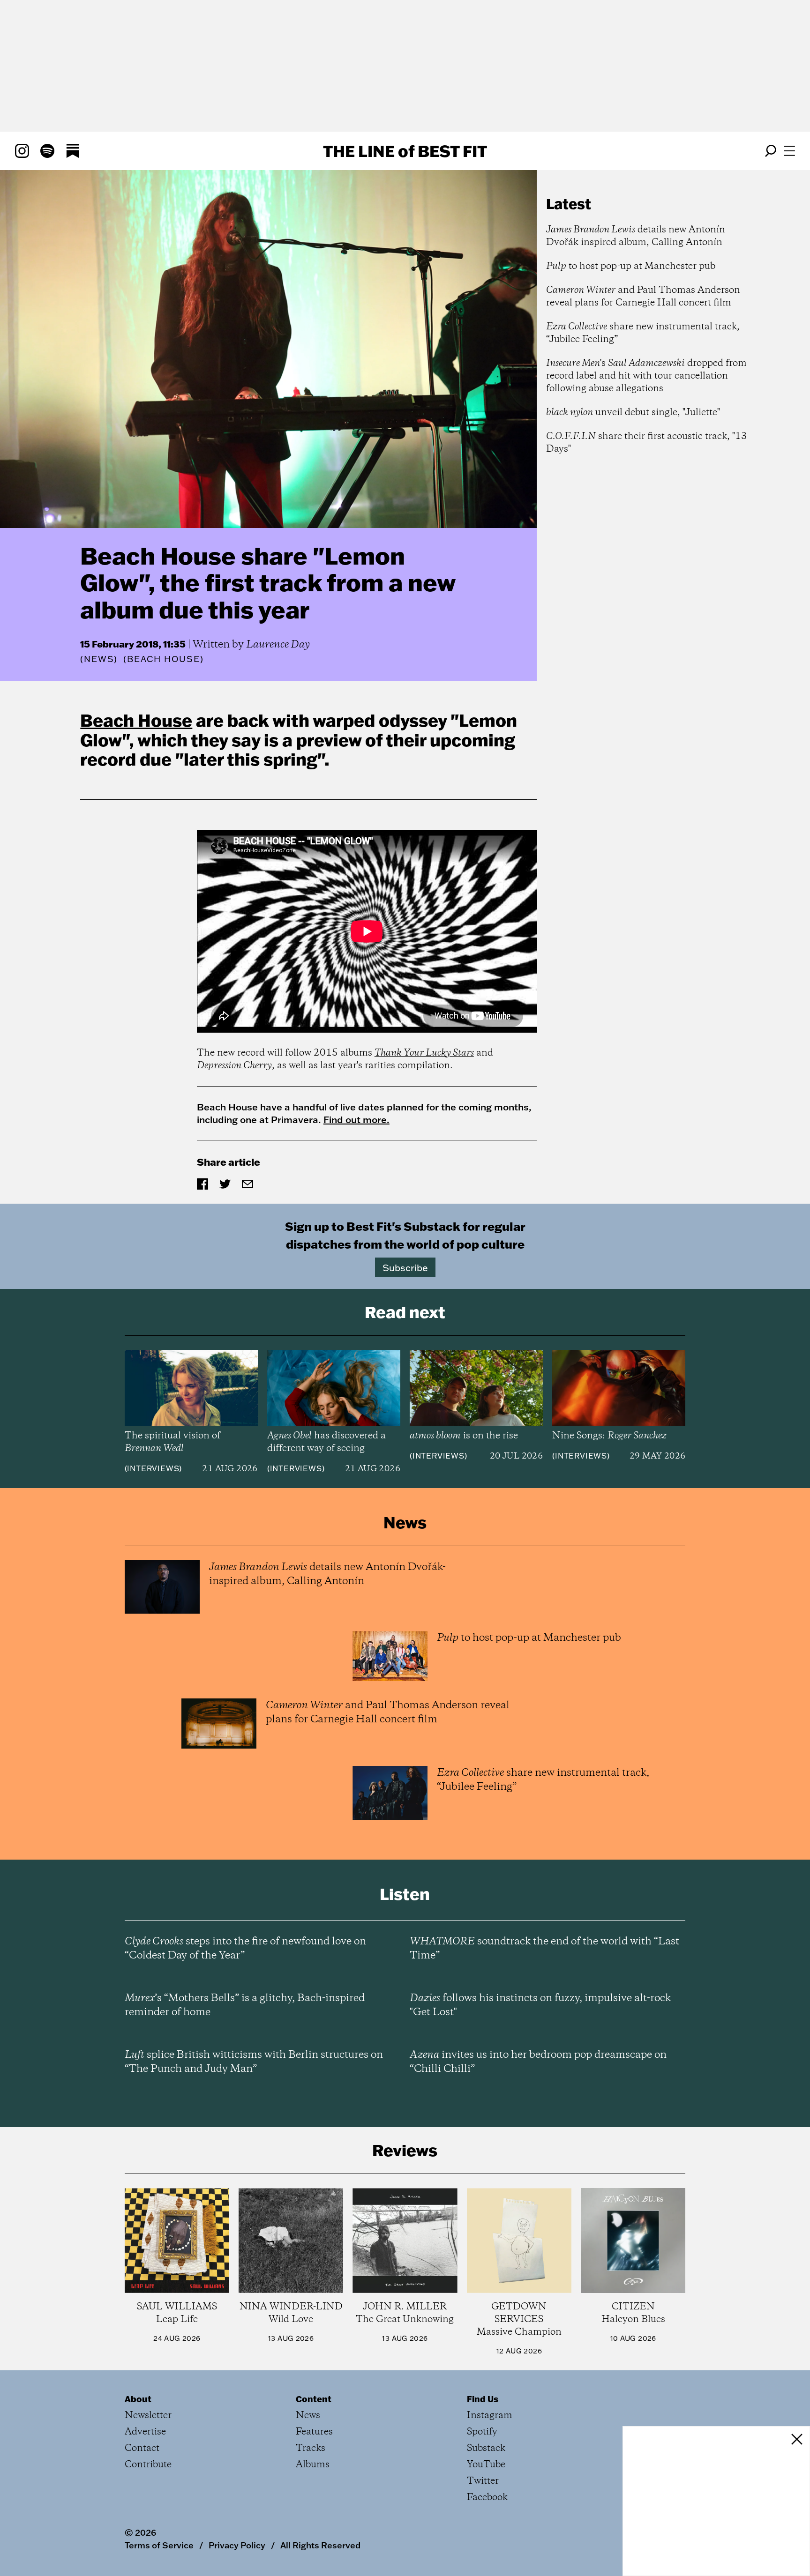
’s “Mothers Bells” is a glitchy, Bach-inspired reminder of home (245, 2005)
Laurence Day (278, 645)
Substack (486, 2448)
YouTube (486, 2465)
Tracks (311, 2448)
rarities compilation (407, 1066)
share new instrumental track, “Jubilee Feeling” (643, 333)
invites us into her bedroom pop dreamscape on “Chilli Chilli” (538, 2062)
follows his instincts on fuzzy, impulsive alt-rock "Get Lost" (540, 2005)
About (138, 2399)
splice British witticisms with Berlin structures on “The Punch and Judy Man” (254, 2062)
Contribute (148, 2465)
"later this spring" (250, 759)
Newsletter (148, 2416)
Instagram (490, 2416)
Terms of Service (159, 2545)
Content (314, 2399)
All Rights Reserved (320, 2545)
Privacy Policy (237, 2545)
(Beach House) (163, 659)
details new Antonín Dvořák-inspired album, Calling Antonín (636, 236)
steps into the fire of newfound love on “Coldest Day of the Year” (245, 1949)
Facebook (487, 2498)
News (99, 659)
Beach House (136, 720)
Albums (313, 2465)
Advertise (145, 2432)
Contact (142, 2448)
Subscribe (405, 1267)
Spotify (482, 2432)
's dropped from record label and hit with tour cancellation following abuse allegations (646, 376)
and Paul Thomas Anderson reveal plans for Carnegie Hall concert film (643, 297)
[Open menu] (789, 151)
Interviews (153, 1468)
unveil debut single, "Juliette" (633, 413)
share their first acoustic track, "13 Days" (647, 443)
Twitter (483, 2481)
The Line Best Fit (405, 151)
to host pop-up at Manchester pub (631, 266)
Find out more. (356, 1119)
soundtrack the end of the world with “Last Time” (544, 1949)
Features (314, 2432)
